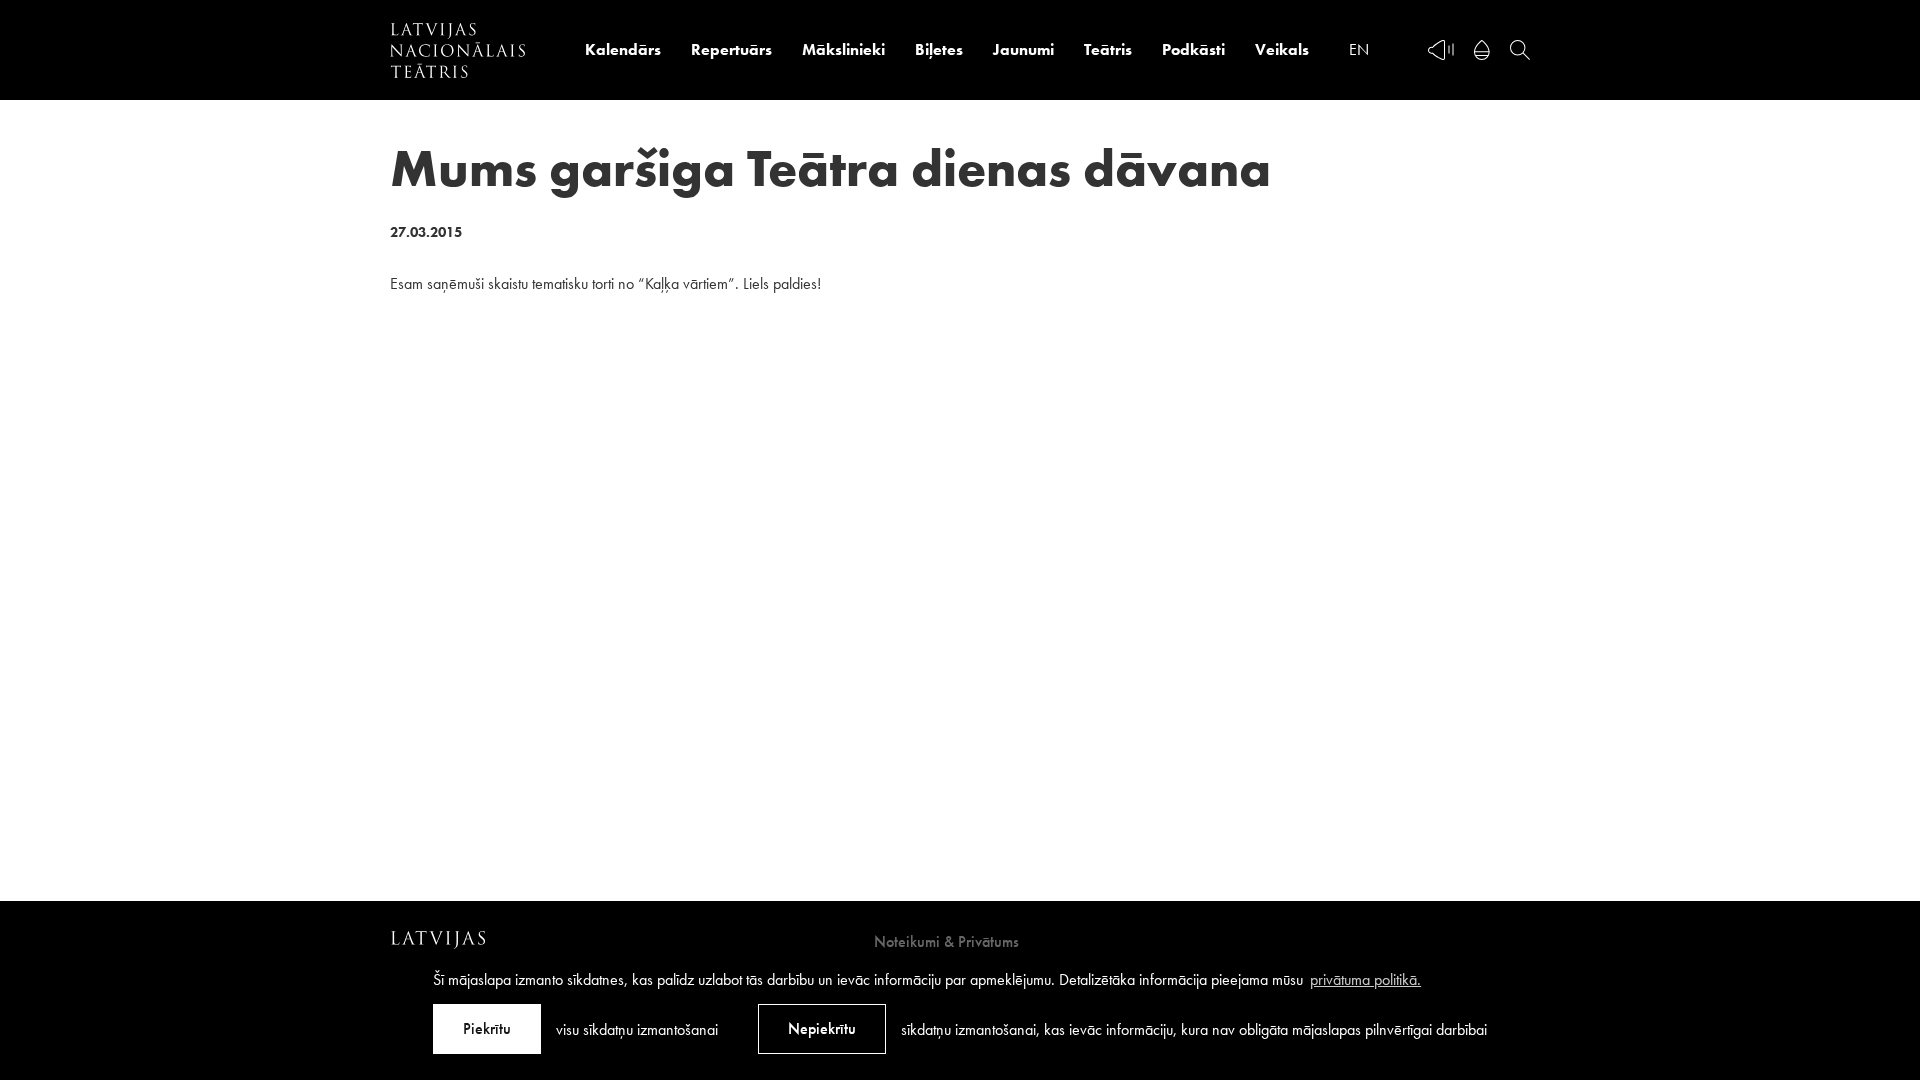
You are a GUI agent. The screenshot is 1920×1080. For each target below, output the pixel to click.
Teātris (1108, 49)
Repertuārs (731, 49)
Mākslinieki (843, 49)
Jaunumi (1023, 49)
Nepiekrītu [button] (822, 1028)
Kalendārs (623, 49)
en (1359, 49)
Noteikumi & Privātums (946, 941)
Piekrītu (487, 1028)
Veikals (1282, 49)
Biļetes (939, 49)
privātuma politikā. (1365, 979)
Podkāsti (1193, 49)
